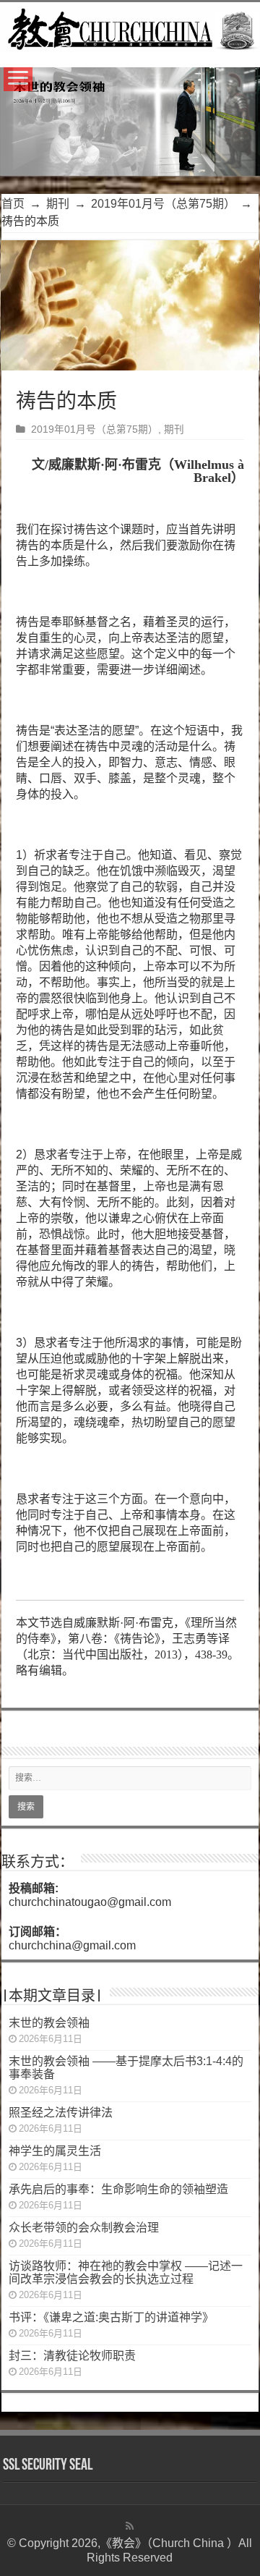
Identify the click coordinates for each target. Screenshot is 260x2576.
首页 (13, 204)
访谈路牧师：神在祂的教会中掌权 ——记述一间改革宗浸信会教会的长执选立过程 (126, 2272)
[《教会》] (130, 27)
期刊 (58, 204)
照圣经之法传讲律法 (61, 2113)
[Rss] (130, 2526)
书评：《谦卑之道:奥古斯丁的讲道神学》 (111, 2317)
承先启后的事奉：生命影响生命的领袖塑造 (118, 2189)
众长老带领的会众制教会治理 (84, 2228)
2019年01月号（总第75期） (163, 204)
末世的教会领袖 (49, 2023)
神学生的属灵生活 (55, 2151)
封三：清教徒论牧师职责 (72, 2356)
